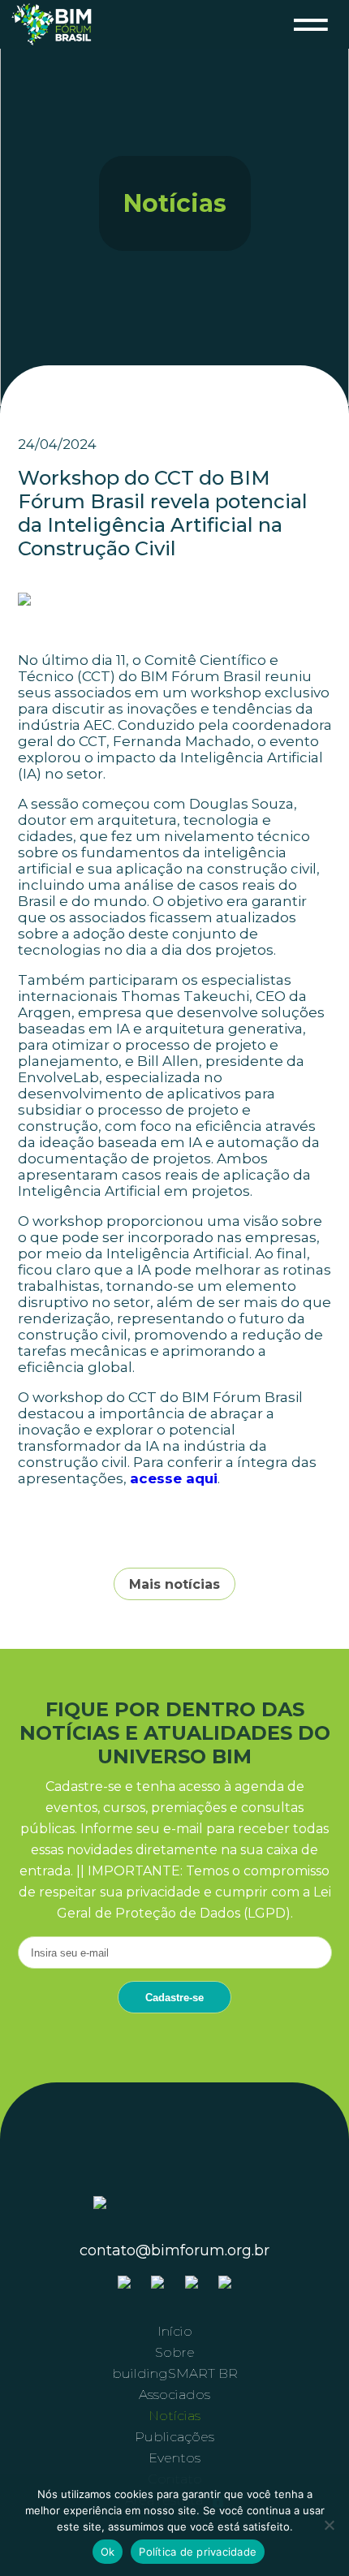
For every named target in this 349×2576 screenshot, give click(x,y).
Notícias (174, 2416)
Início (175, 2331)
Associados (174, 2395)
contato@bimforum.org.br (174, 2250)
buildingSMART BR (175, 2373)
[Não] (329, 2525)
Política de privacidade (198, 2552)
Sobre (175, 2352)
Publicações (174, 2437)
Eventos (174, 2458)
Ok (108, 2552)
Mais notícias (174, 1584)
